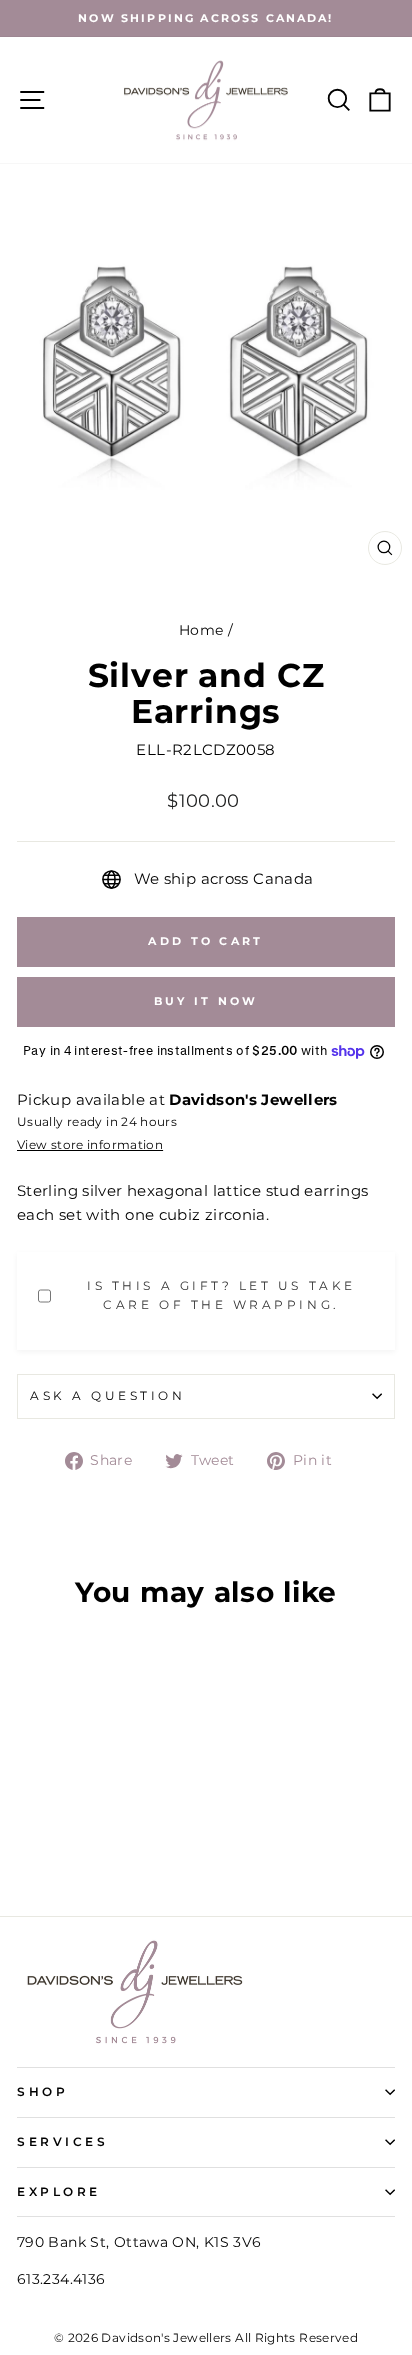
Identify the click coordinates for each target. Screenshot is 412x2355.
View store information (90, 1145)
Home (201, 630)
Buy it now (206, 1001)
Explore (59, 2192)
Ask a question (107, 1396)
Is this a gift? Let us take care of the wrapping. (221, 1295)
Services (62, 2142)
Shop (42, 2092)
